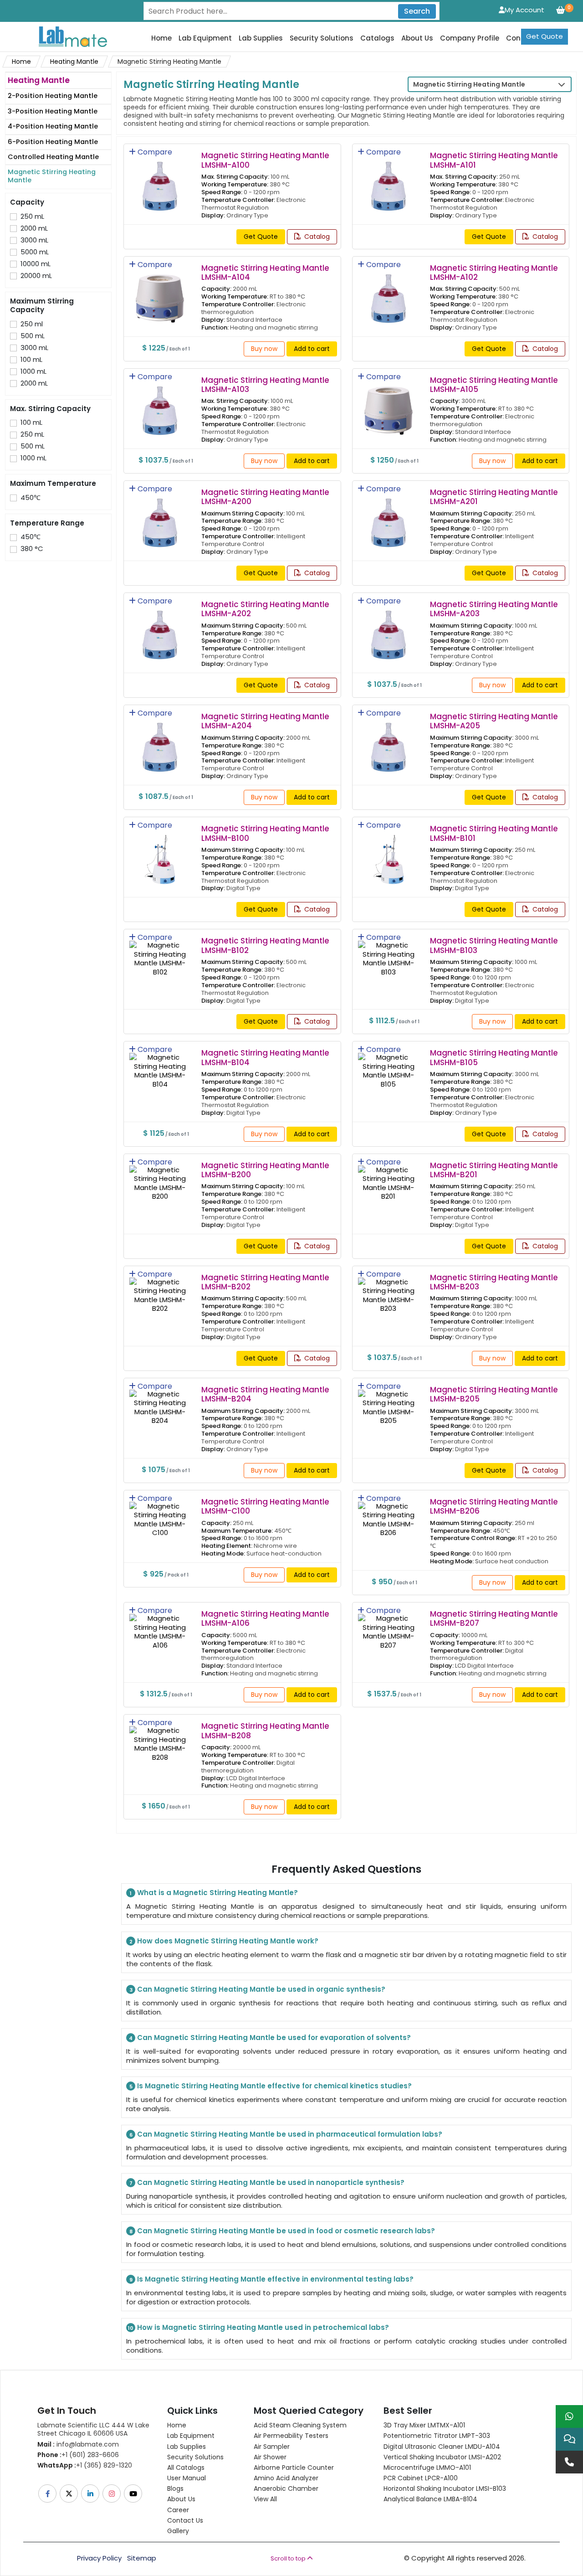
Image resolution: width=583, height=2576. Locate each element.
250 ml (32, 324)
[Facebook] (48, 2494)
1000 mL (33, 371)
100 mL (31, 360)
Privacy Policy (99, 2558)
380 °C (32, 549)
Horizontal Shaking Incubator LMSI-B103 (445, 2488)
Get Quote (545, 36)
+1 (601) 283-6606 (78, 2455)
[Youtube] (134, 2494)
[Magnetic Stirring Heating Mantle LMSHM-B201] (389, 1177)
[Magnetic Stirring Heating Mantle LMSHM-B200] (160, 1177)
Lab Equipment (205, 38)
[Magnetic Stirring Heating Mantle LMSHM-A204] (160, 741)
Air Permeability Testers (291, 2436)
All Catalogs (186, 2468)
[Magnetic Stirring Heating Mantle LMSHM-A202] (160, 629)
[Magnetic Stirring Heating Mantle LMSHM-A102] (389, 292)
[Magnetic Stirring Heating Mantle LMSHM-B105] (389, 1064)
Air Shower (270, 2457)
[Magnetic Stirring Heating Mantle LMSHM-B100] (160, 853)
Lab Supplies (261, 38)
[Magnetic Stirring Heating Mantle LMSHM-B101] (389, 853)
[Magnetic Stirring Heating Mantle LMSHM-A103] (160, 404)
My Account (524, 10)
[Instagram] (112, 2494)
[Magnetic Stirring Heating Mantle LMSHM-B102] (160, 952)
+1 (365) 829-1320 (85, 2465)
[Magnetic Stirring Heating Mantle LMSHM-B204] (160, 1401)
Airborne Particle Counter (294, 2468)
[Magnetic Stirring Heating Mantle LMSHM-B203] (389, 1289)
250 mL (32, 216)
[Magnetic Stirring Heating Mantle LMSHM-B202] (160, 1289)
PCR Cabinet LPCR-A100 (421, 2478)
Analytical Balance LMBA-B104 (430, 2499)
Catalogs (377, 38)
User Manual (187, 2478)
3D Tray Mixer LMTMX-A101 (424, 2425)
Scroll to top (289, 2558)
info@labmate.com (78, 2444)
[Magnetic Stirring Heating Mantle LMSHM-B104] (160, 1064)
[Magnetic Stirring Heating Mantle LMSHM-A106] (160, 1625)
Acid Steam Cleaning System (300, 2425)
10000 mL (36, 264)
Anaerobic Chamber (286, 2488)
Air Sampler (272, 2447)
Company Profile (470, 38)
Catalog (316, 237)
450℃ (31, 498)
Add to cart (312, 349)
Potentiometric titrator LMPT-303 (437, 2436)
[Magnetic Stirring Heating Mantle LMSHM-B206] (389, 1513)
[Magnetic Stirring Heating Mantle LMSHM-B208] (160, 1738)
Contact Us (185, 2520)
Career (178, 2510)
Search (417, 11)
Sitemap (142, 2558)
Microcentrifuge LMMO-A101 (427, 2468)
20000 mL (36, 276)
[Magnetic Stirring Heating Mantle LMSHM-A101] (389, 180)
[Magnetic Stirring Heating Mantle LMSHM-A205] (389, 741)
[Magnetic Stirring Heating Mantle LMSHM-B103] (389, 952)
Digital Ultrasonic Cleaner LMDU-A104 (442, 2447)
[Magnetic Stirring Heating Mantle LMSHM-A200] (160, 517)
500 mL (33, 336)
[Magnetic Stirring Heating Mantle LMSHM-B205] (389, 1401)
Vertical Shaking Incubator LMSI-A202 (442, 2457)
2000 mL (34, 228)
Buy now (264, 349)
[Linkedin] (91, 2494)
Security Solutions (322, 38)
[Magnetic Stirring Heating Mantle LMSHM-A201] (389, 517)
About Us (417, 38)
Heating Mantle (74, 62)
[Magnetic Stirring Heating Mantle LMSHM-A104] (160, 292)
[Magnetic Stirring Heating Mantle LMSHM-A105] (389, 404)
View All (265, 2499)
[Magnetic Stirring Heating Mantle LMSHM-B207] (389, 1625)
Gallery (178, 2531)
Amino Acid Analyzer (286, 2478)
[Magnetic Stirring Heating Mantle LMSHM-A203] (389, 629)
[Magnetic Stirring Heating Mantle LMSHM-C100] (160, 1513)
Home (161, 38)
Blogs (175, 2488)
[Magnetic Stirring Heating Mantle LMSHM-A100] (160, 180)
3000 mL (34, 240)
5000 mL (35, 252)
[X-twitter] (69, 2494)
